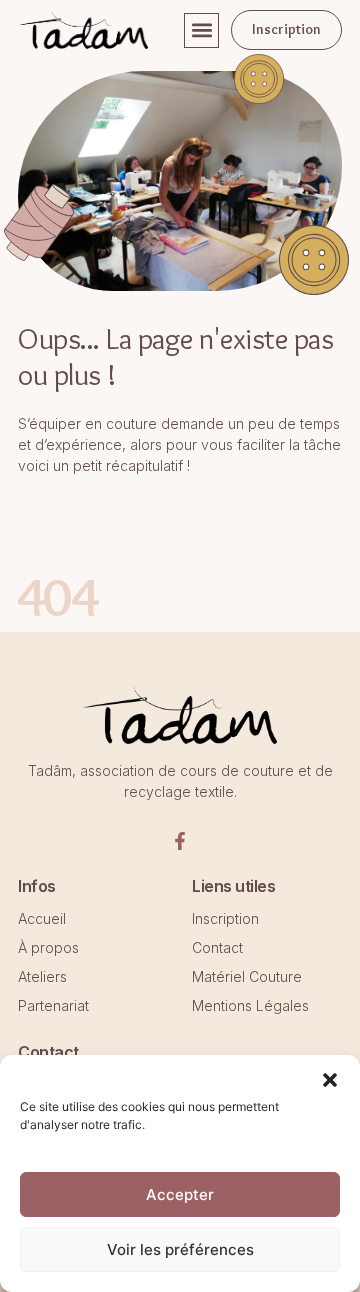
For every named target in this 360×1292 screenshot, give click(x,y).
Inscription (225, 918)
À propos (48, 947)
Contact (217, 947)
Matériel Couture (247, 976)
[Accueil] (83, 30)
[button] (201, 30)
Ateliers (42, 976)
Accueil (42, 918)
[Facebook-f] (180, 841)
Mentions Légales (250, 1005)
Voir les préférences (180, 1249)
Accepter (180, 1194)
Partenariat (53, 1005)
